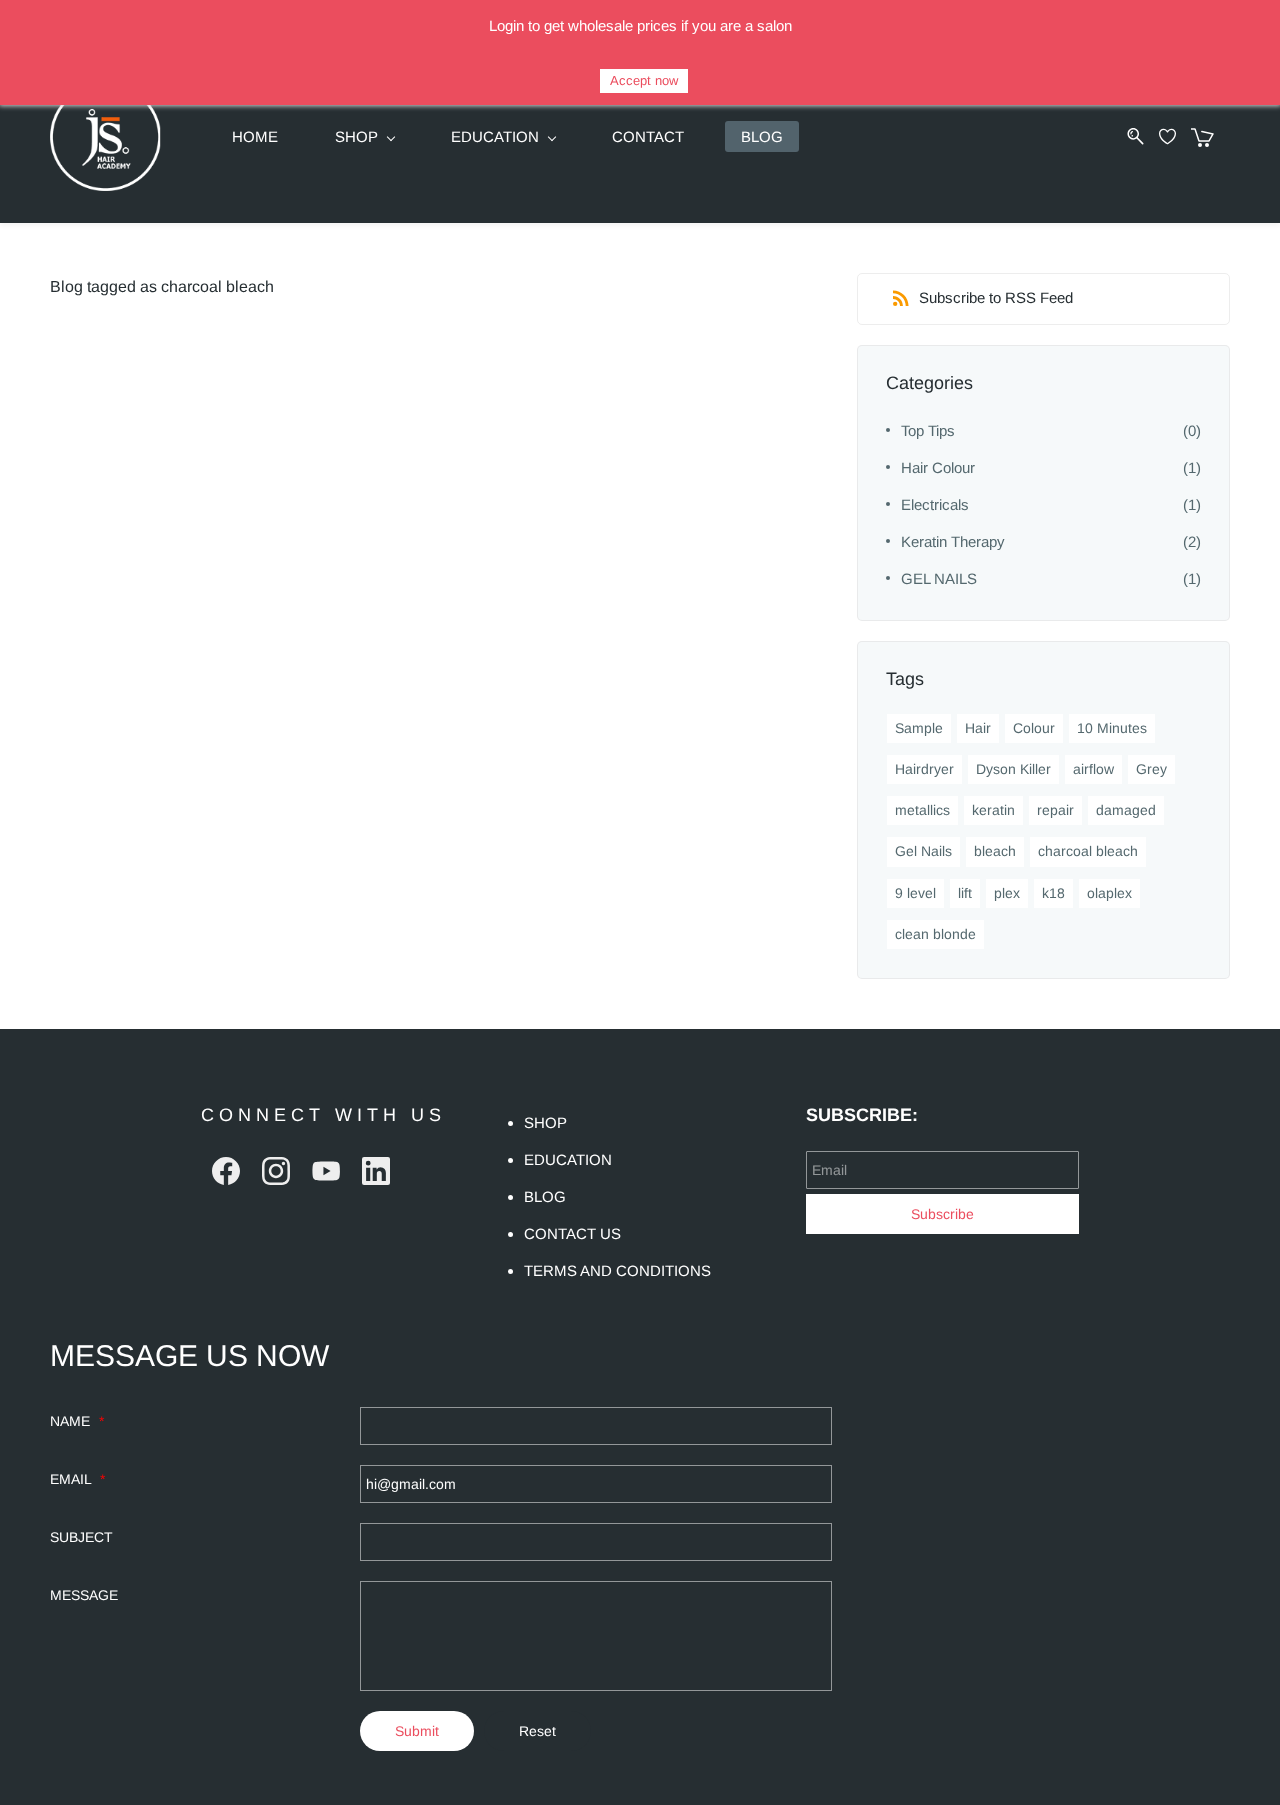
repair (1055, 810)
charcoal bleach (1088, 851)
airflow (1093, 769)
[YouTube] (326, 1171)
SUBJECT (81, 1537)
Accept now (644, 80)
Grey (1151, 769)
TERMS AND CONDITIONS (617, 1270)
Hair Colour (938, 467)
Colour (1034, 728)
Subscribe (942, 1214)
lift (965, 893)
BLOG (545, 1196)
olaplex (1109, 893)
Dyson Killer (1013, 769)
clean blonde (935, 934)
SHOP (545, 1122)
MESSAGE (84, 1595)
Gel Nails (923, 851)
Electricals (935, 504)
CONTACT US (572, 1233)
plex (1007, 893)
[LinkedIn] (376, 1171)
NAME (77, 1421)
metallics (922, 810)
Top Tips (928, 430)
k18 (1053, 893)
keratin (993, 810)
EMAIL (77, 1479)
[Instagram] (276, 1171)
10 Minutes (1112, 728)
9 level (915, 893)
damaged (1126, 810)
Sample (919, 728)
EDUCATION (568, 1159)
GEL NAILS (939, 578)
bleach (995, 851)
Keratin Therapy (953, 541)
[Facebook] (226, 1171)
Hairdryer (924, 769)
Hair (978, 728)
